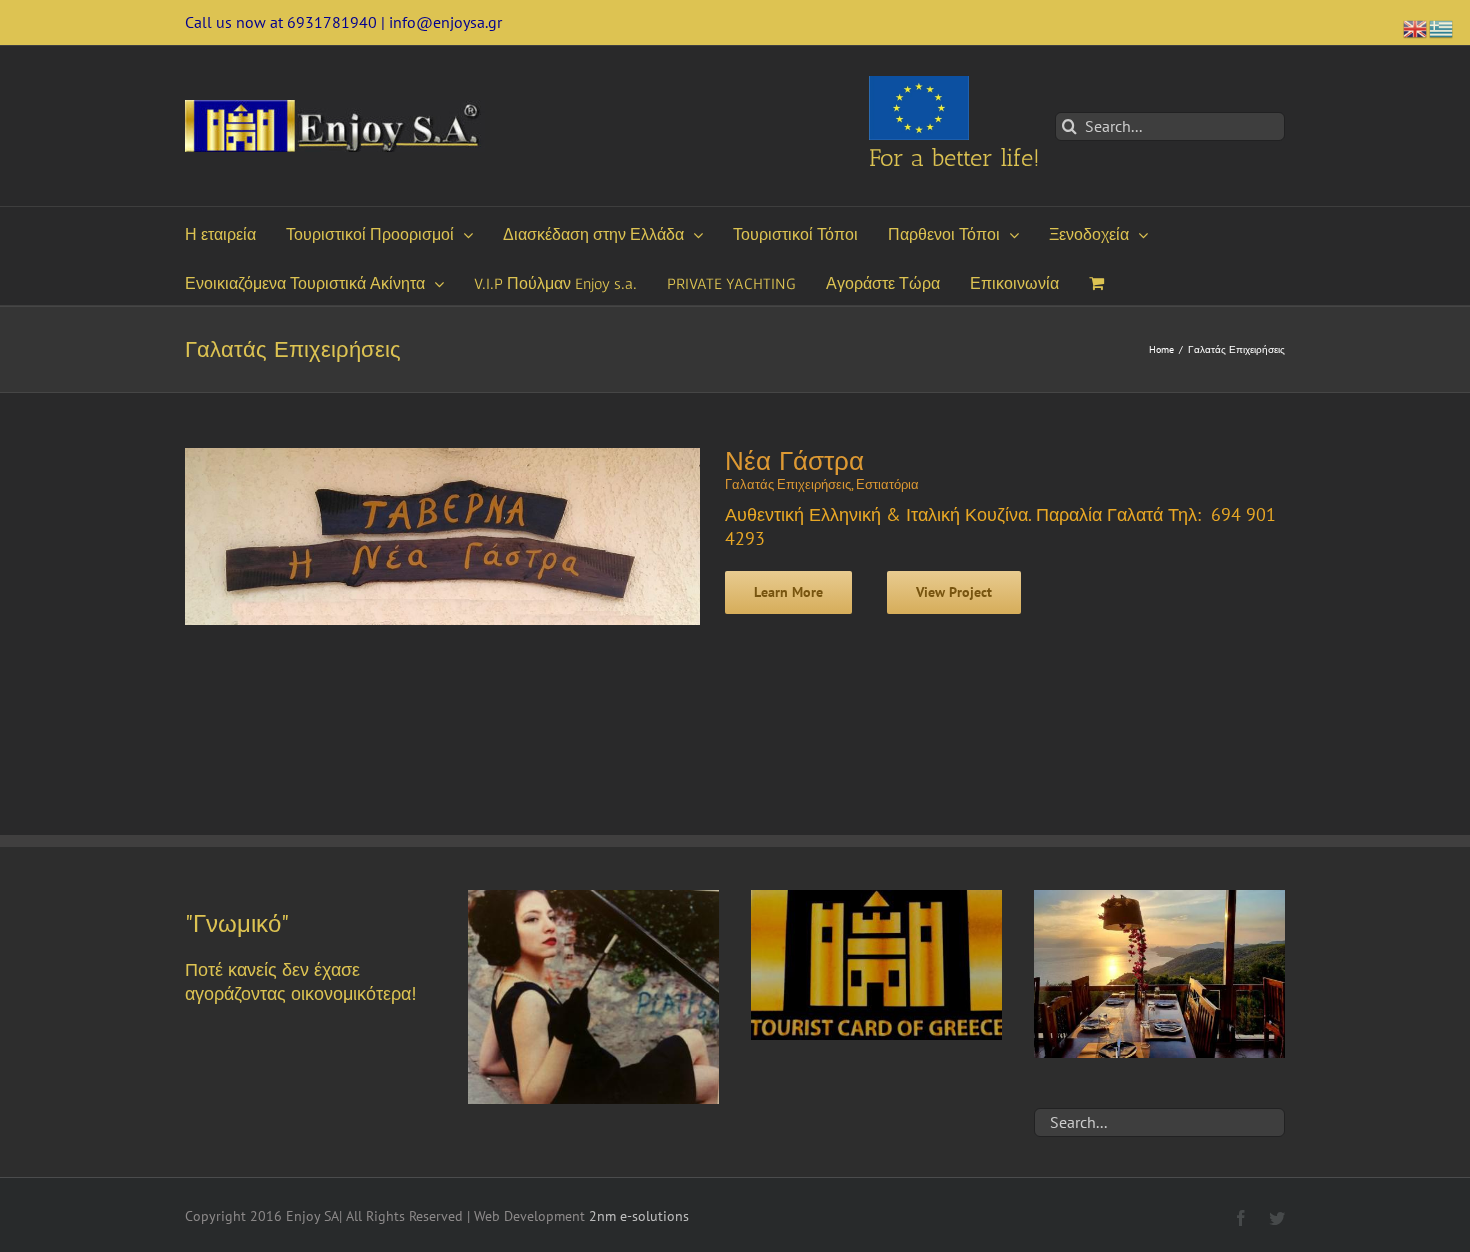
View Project (954, 592)
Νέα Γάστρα (794, 461)
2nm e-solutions (639, 1216)
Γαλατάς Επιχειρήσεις (788, 484)
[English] (1416, 26)
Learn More (788, 592)
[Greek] (1442, 26)
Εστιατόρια (887, 484)
